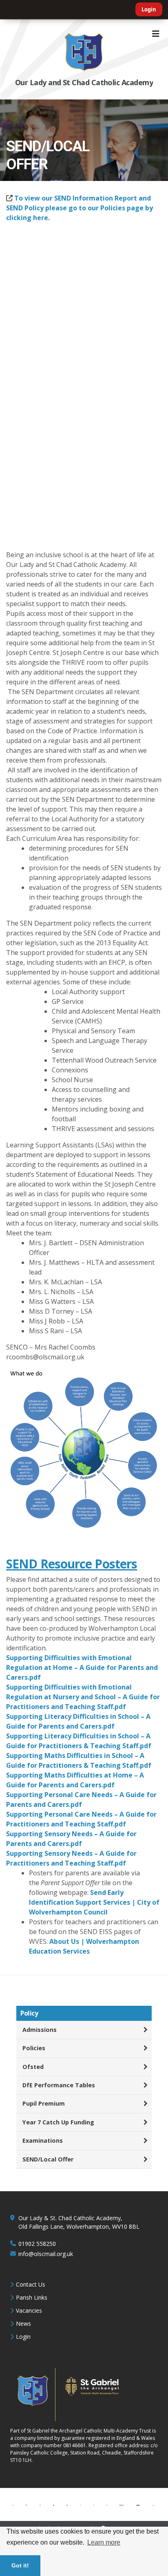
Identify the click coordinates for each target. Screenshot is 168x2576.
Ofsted (33, 2067)
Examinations (43, 2140)
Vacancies (29, 2310)
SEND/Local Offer (48, 2159)
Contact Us (31, 2284)
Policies (34, 2048)
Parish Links (32, 2297)
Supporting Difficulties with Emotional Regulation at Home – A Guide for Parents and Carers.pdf (82, 1667)
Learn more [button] (104, 2542)
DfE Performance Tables (59, 2085)
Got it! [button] (20, 2565)
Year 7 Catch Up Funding (58, 2122)
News (23, 2323)
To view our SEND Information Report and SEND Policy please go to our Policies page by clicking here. (80, 208)
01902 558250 (37, 2244)
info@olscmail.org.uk (46, 2254)
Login (149, 9)
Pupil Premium (44, 2103)
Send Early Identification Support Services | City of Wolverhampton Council (94, 1902)
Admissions (40, 2030)
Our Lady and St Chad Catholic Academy (84, 82)
